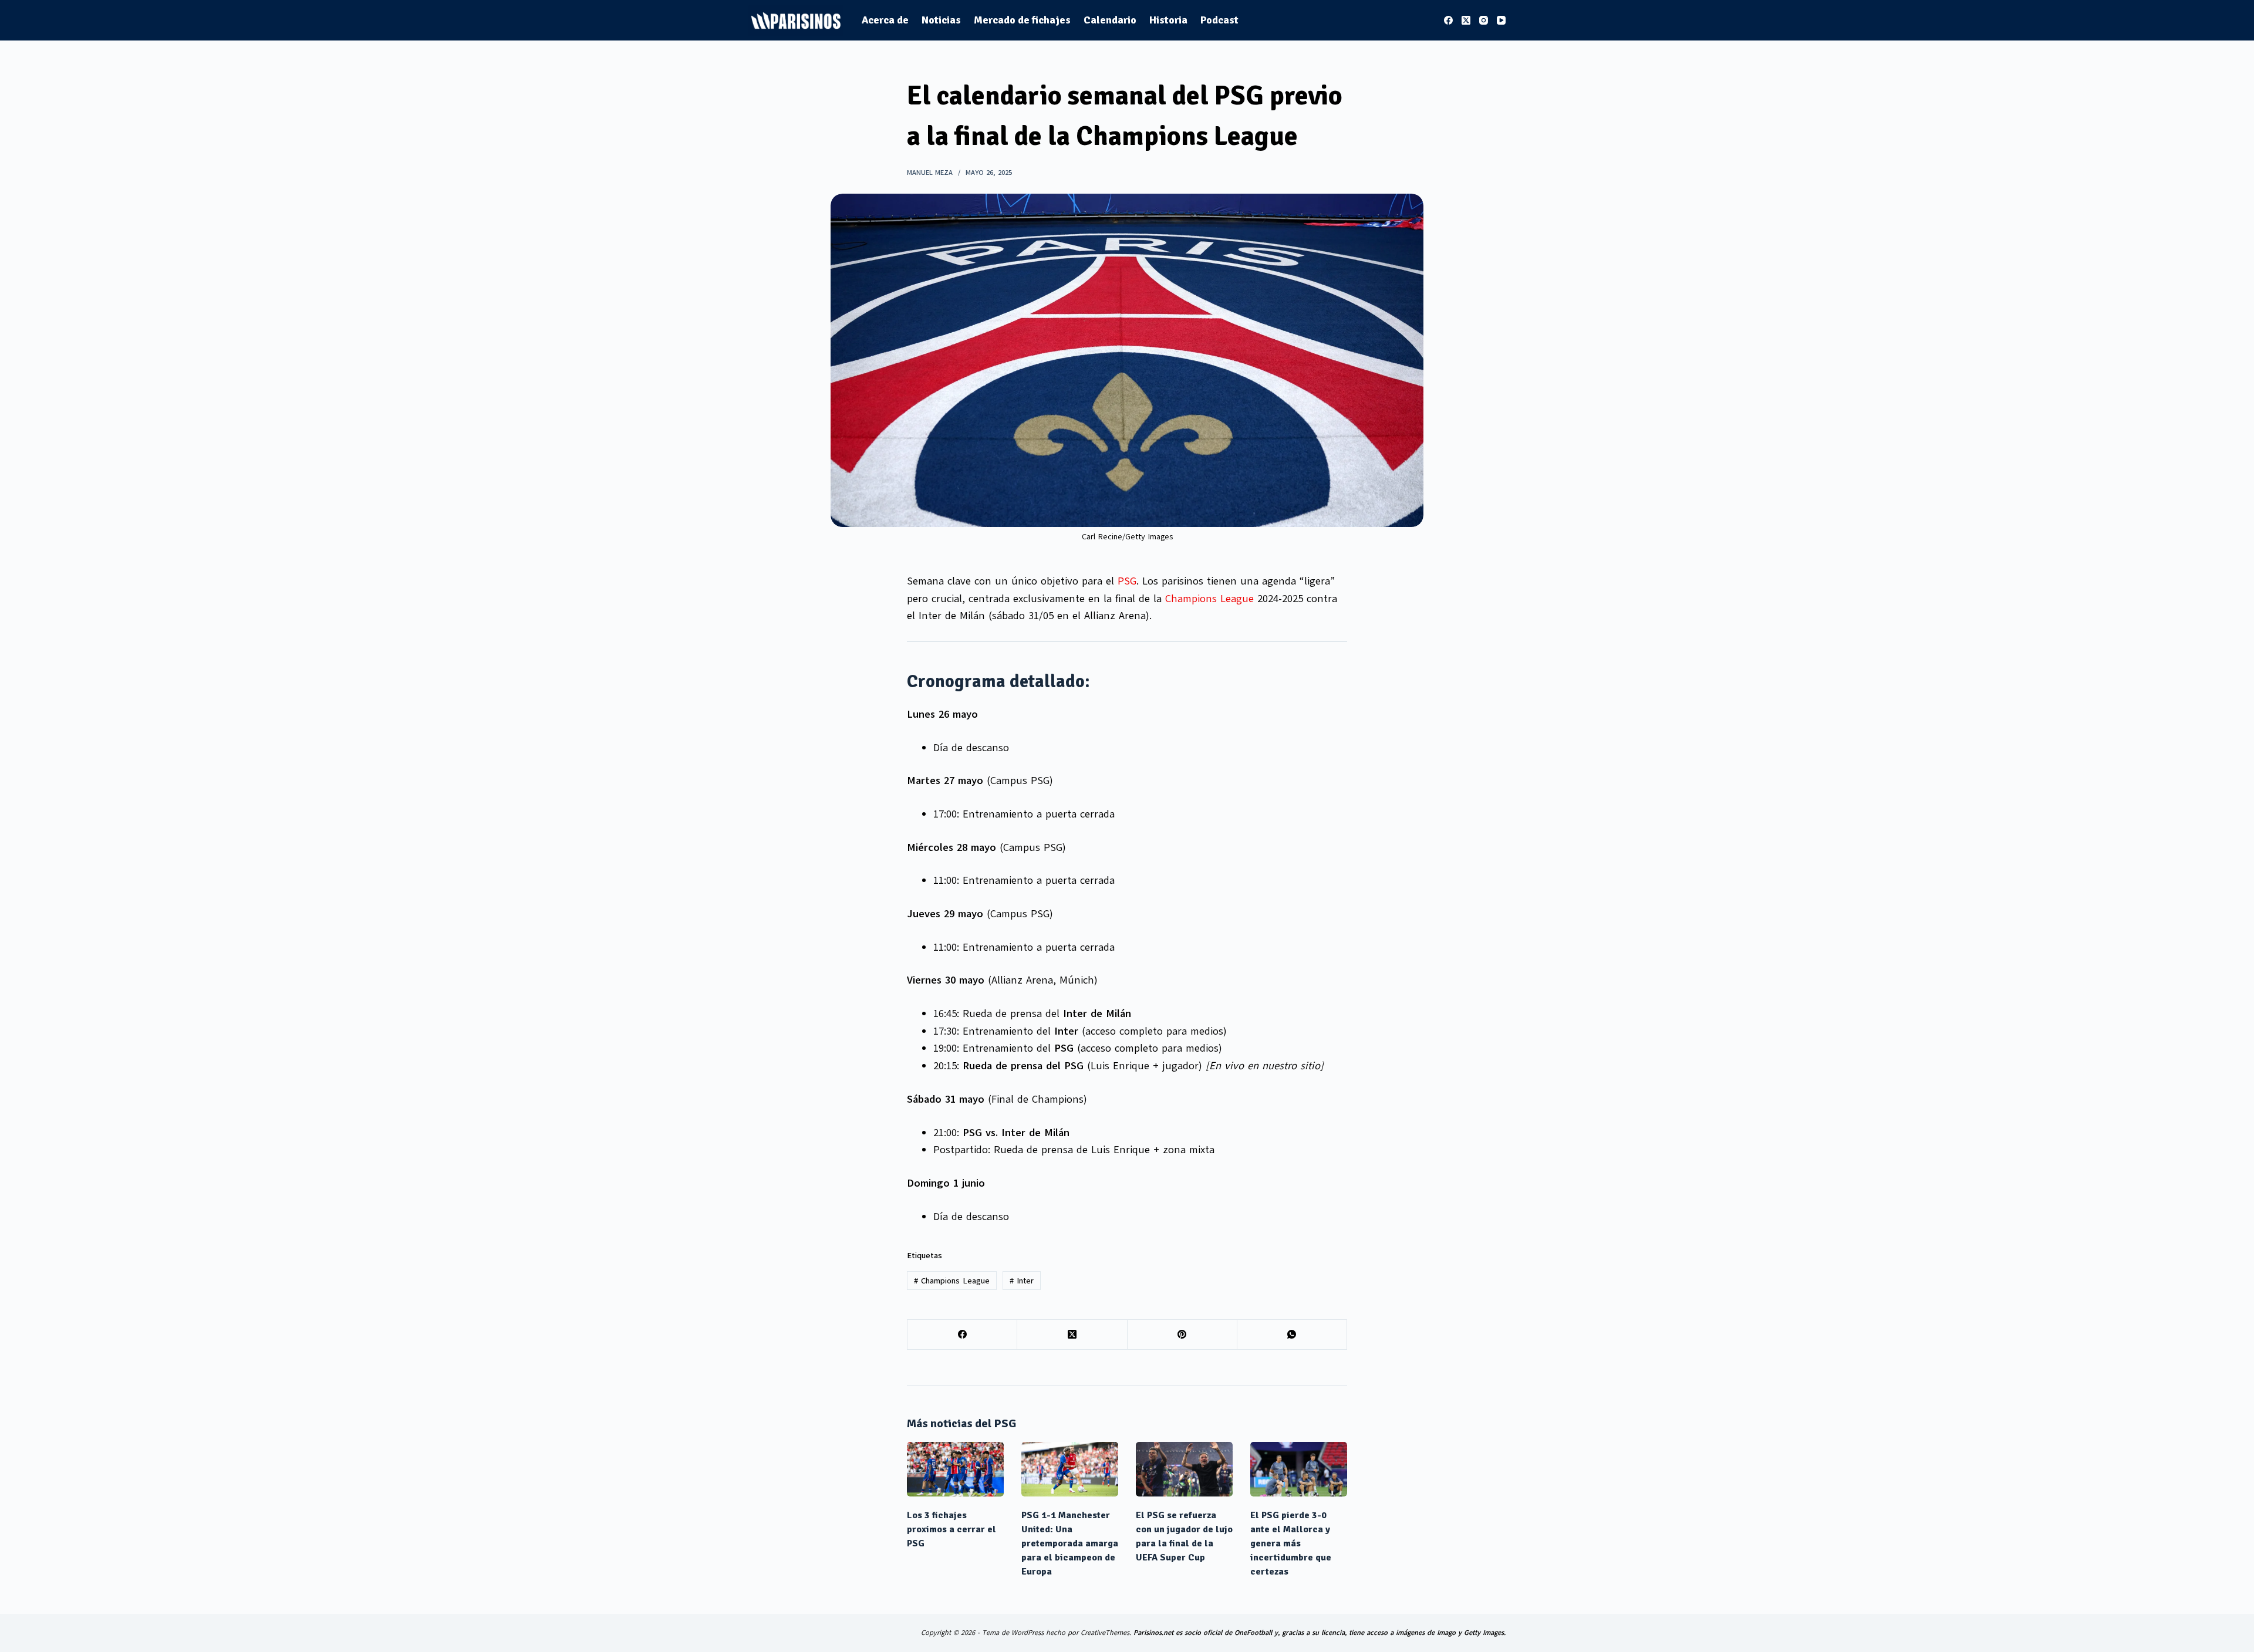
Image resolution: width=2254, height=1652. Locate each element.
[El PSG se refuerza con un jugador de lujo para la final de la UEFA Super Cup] (1184, 1469)
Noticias (941, 20)
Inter (1022, 1281)
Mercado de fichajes (1022, 20)
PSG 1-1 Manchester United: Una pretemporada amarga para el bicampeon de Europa (1070, 1543)
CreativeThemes (1105, 1633)
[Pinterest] (1182, 1335)
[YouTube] (1501, 20)
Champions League (1209, 599)
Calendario (1110, 20)
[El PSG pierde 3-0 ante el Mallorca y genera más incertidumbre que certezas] (1299, 1469)
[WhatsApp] (1292, 1335)
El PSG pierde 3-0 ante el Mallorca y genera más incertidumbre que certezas (1291, 1543)
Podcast (1219, 20)
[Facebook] (1448, 20)
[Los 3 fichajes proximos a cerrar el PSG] (955, 1469)
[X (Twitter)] (1466, 20)
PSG (1127, 581)
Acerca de (885, 20)
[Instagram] (1484, 20)
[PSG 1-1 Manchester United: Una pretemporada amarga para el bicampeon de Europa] (1070, 1469)
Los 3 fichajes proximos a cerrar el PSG (951, 1529)
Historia (1168, 20)
